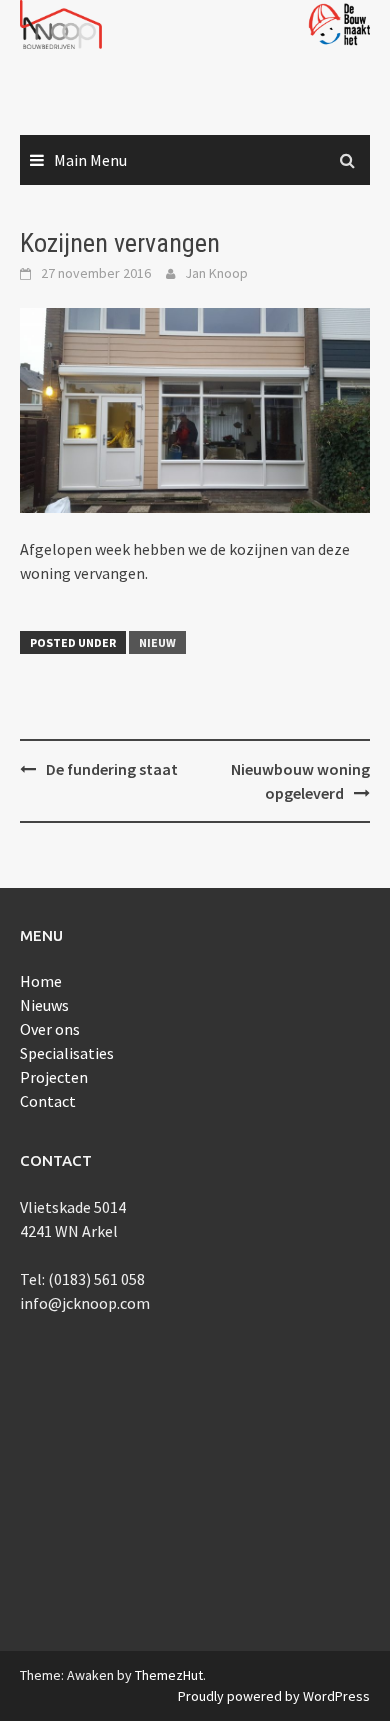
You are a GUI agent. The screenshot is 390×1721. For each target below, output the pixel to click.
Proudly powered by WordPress (274, 1696)
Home (41, 981)
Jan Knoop (216, 273)
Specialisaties (67, 1053)
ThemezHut (169, 1675)
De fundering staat (112, 769)
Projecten (54, 1077)
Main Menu (90, 160)
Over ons (50, 1029)
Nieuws (44, 1005)
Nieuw (157, 642)
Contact (48, 1101)
